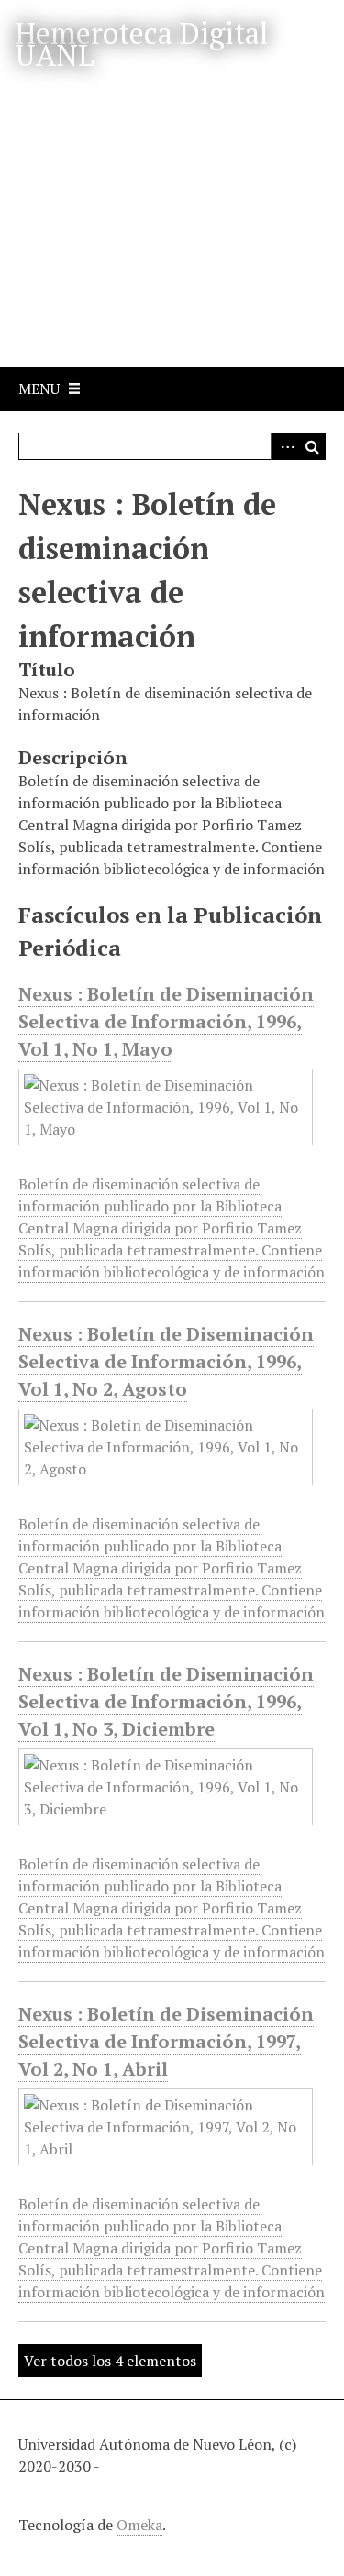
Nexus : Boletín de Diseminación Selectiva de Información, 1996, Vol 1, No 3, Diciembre (166, 1701)
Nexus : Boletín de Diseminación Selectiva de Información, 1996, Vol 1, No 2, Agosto (166, 1361)
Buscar (312, 446)
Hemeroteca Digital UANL (141, 44)
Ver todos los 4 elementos (110, 2361)
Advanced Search (284, 446)
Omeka (139, 2525)
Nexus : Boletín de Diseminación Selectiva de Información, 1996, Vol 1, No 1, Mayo (166, 1021)
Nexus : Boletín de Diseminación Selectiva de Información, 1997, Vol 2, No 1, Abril (166, 2041)
